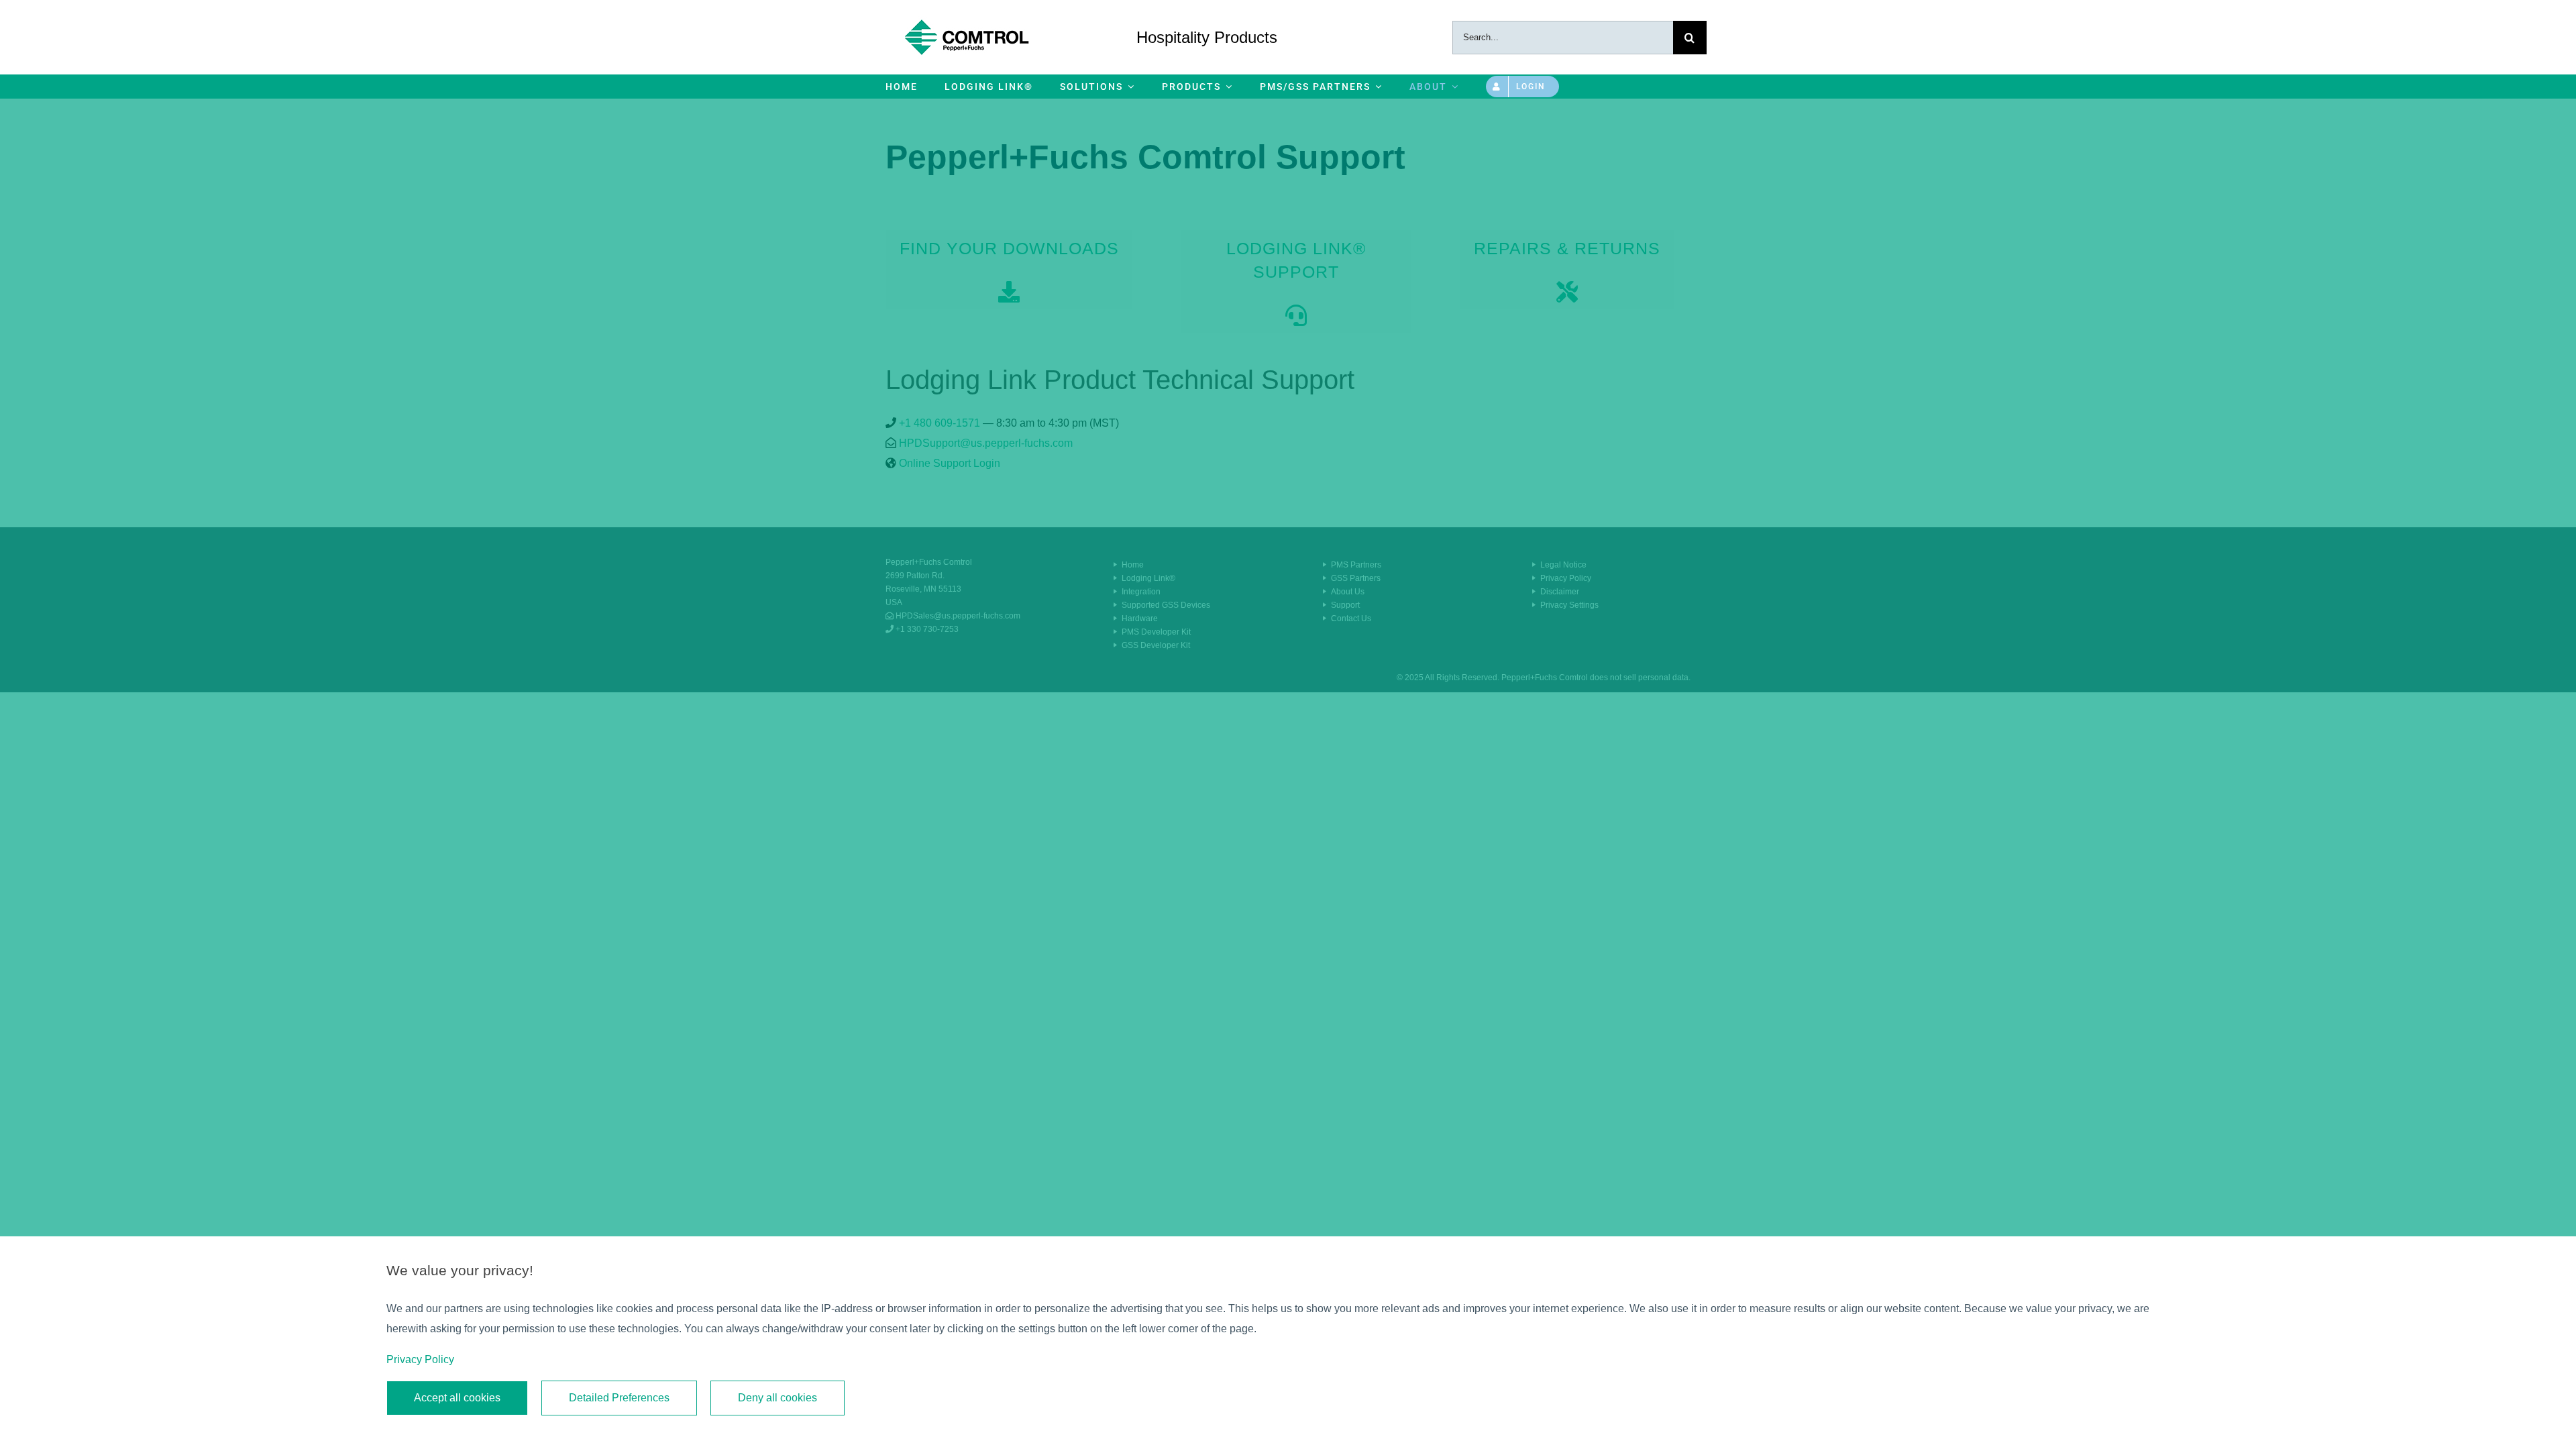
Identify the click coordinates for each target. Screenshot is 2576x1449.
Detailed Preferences (619, 1398)
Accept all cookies (457, 1398)
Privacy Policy (420, 1359)
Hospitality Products (1207, 37)
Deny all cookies (777, 1398)
